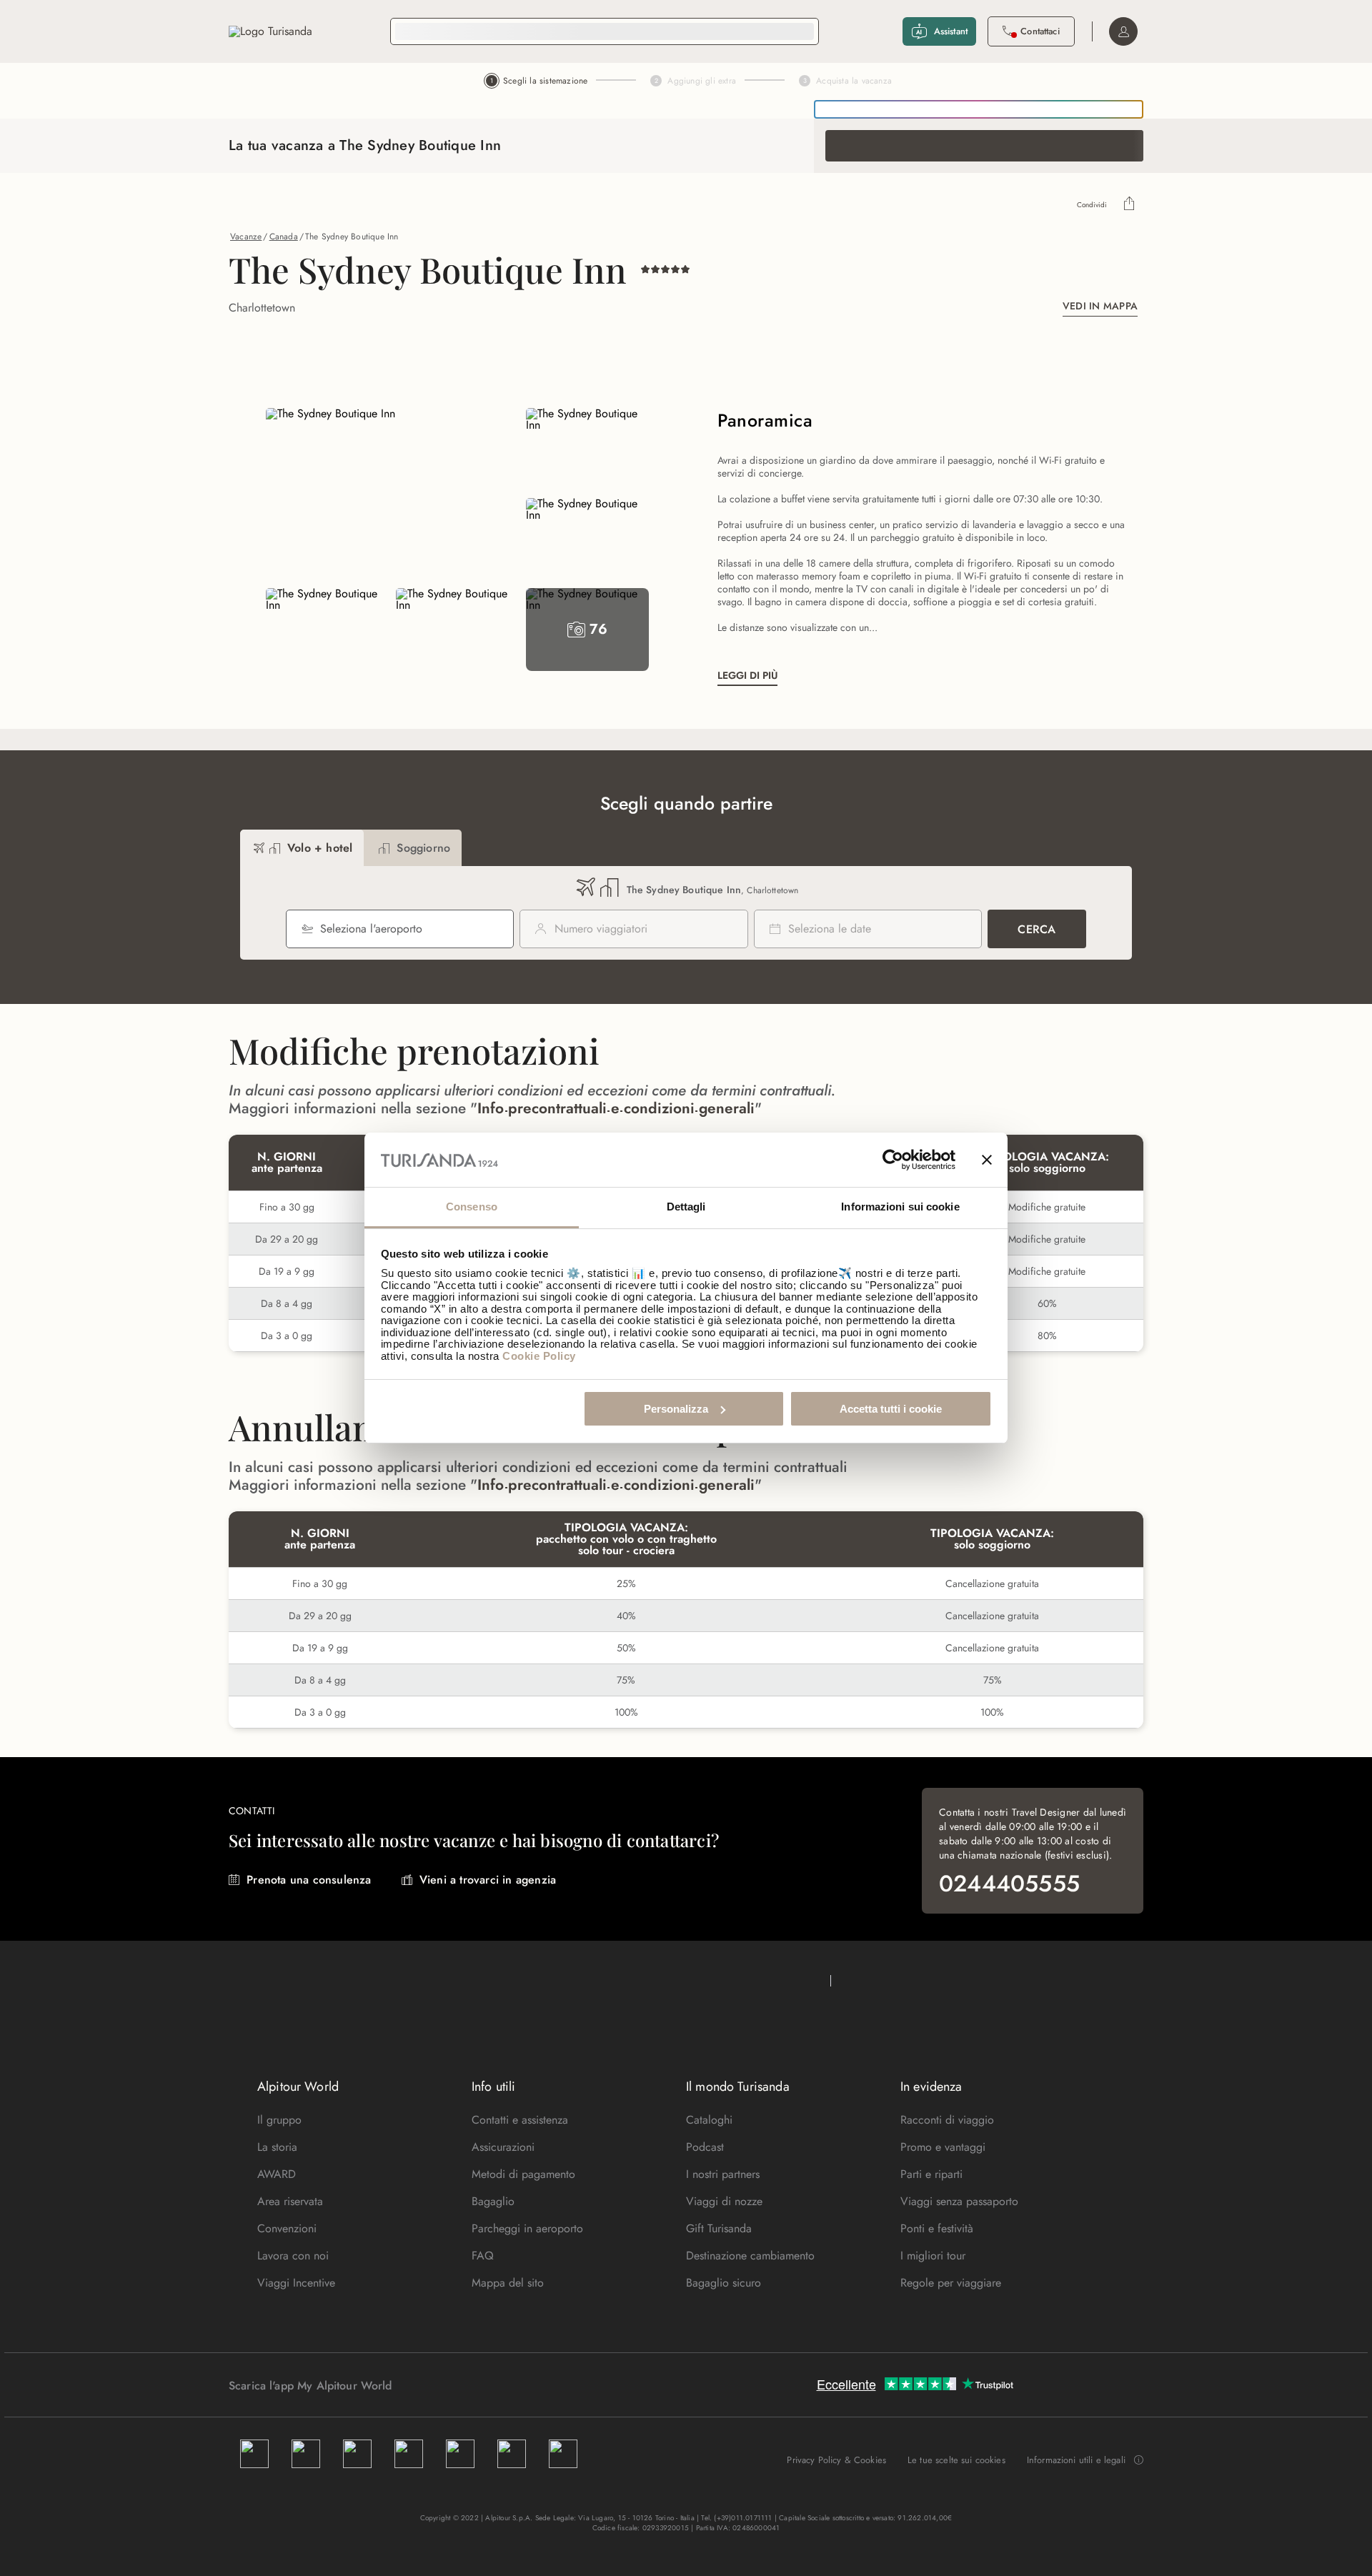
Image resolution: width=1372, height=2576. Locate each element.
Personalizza (676, 1409)
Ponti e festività (937, 2228)
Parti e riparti (931, 2174)
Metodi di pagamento (523, 2174)
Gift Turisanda (719, 2228)
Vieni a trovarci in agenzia (488, 1880)
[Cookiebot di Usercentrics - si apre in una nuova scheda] (893, 1160)
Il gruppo (279, 2120)
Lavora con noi (293, 2256)
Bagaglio (493, 2201)
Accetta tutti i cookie (891, 1409)
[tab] (302, 848)
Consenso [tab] (472, 1207)
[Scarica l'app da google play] (419, 2385)
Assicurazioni (503, 2147)
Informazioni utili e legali (1076, 2460)
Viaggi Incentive (296, 2283)
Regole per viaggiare (951, 2283)
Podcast (705, 2147)
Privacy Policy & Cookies (836, 2460)
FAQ (483, 2256)
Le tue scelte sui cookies (956, 2460)
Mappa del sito (508, 2283)
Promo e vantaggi (943, 2147)
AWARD (277, 2174)
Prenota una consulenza (309, 1880)
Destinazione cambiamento (750, 2256)
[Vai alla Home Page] (270, 31)
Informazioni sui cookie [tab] (900, 1207)
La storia (277, 2147)
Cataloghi (709, 2120)
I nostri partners (723, 2174)
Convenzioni (287, 2228)
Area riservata (290, 2201)
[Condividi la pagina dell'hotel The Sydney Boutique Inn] (1129, 205)
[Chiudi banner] (987, 1160)
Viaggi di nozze (724, 2201)
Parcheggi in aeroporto (527, 2228)
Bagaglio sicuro (724, 2283)
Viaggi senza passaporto (959, 2201)
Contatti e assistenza (520, 2120)
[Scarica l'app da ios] (434, 2385)
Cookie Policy (539, 1356)
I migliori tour (933, 2256)
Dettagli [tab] (686, 1207)
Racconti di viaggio (947, 2120)
